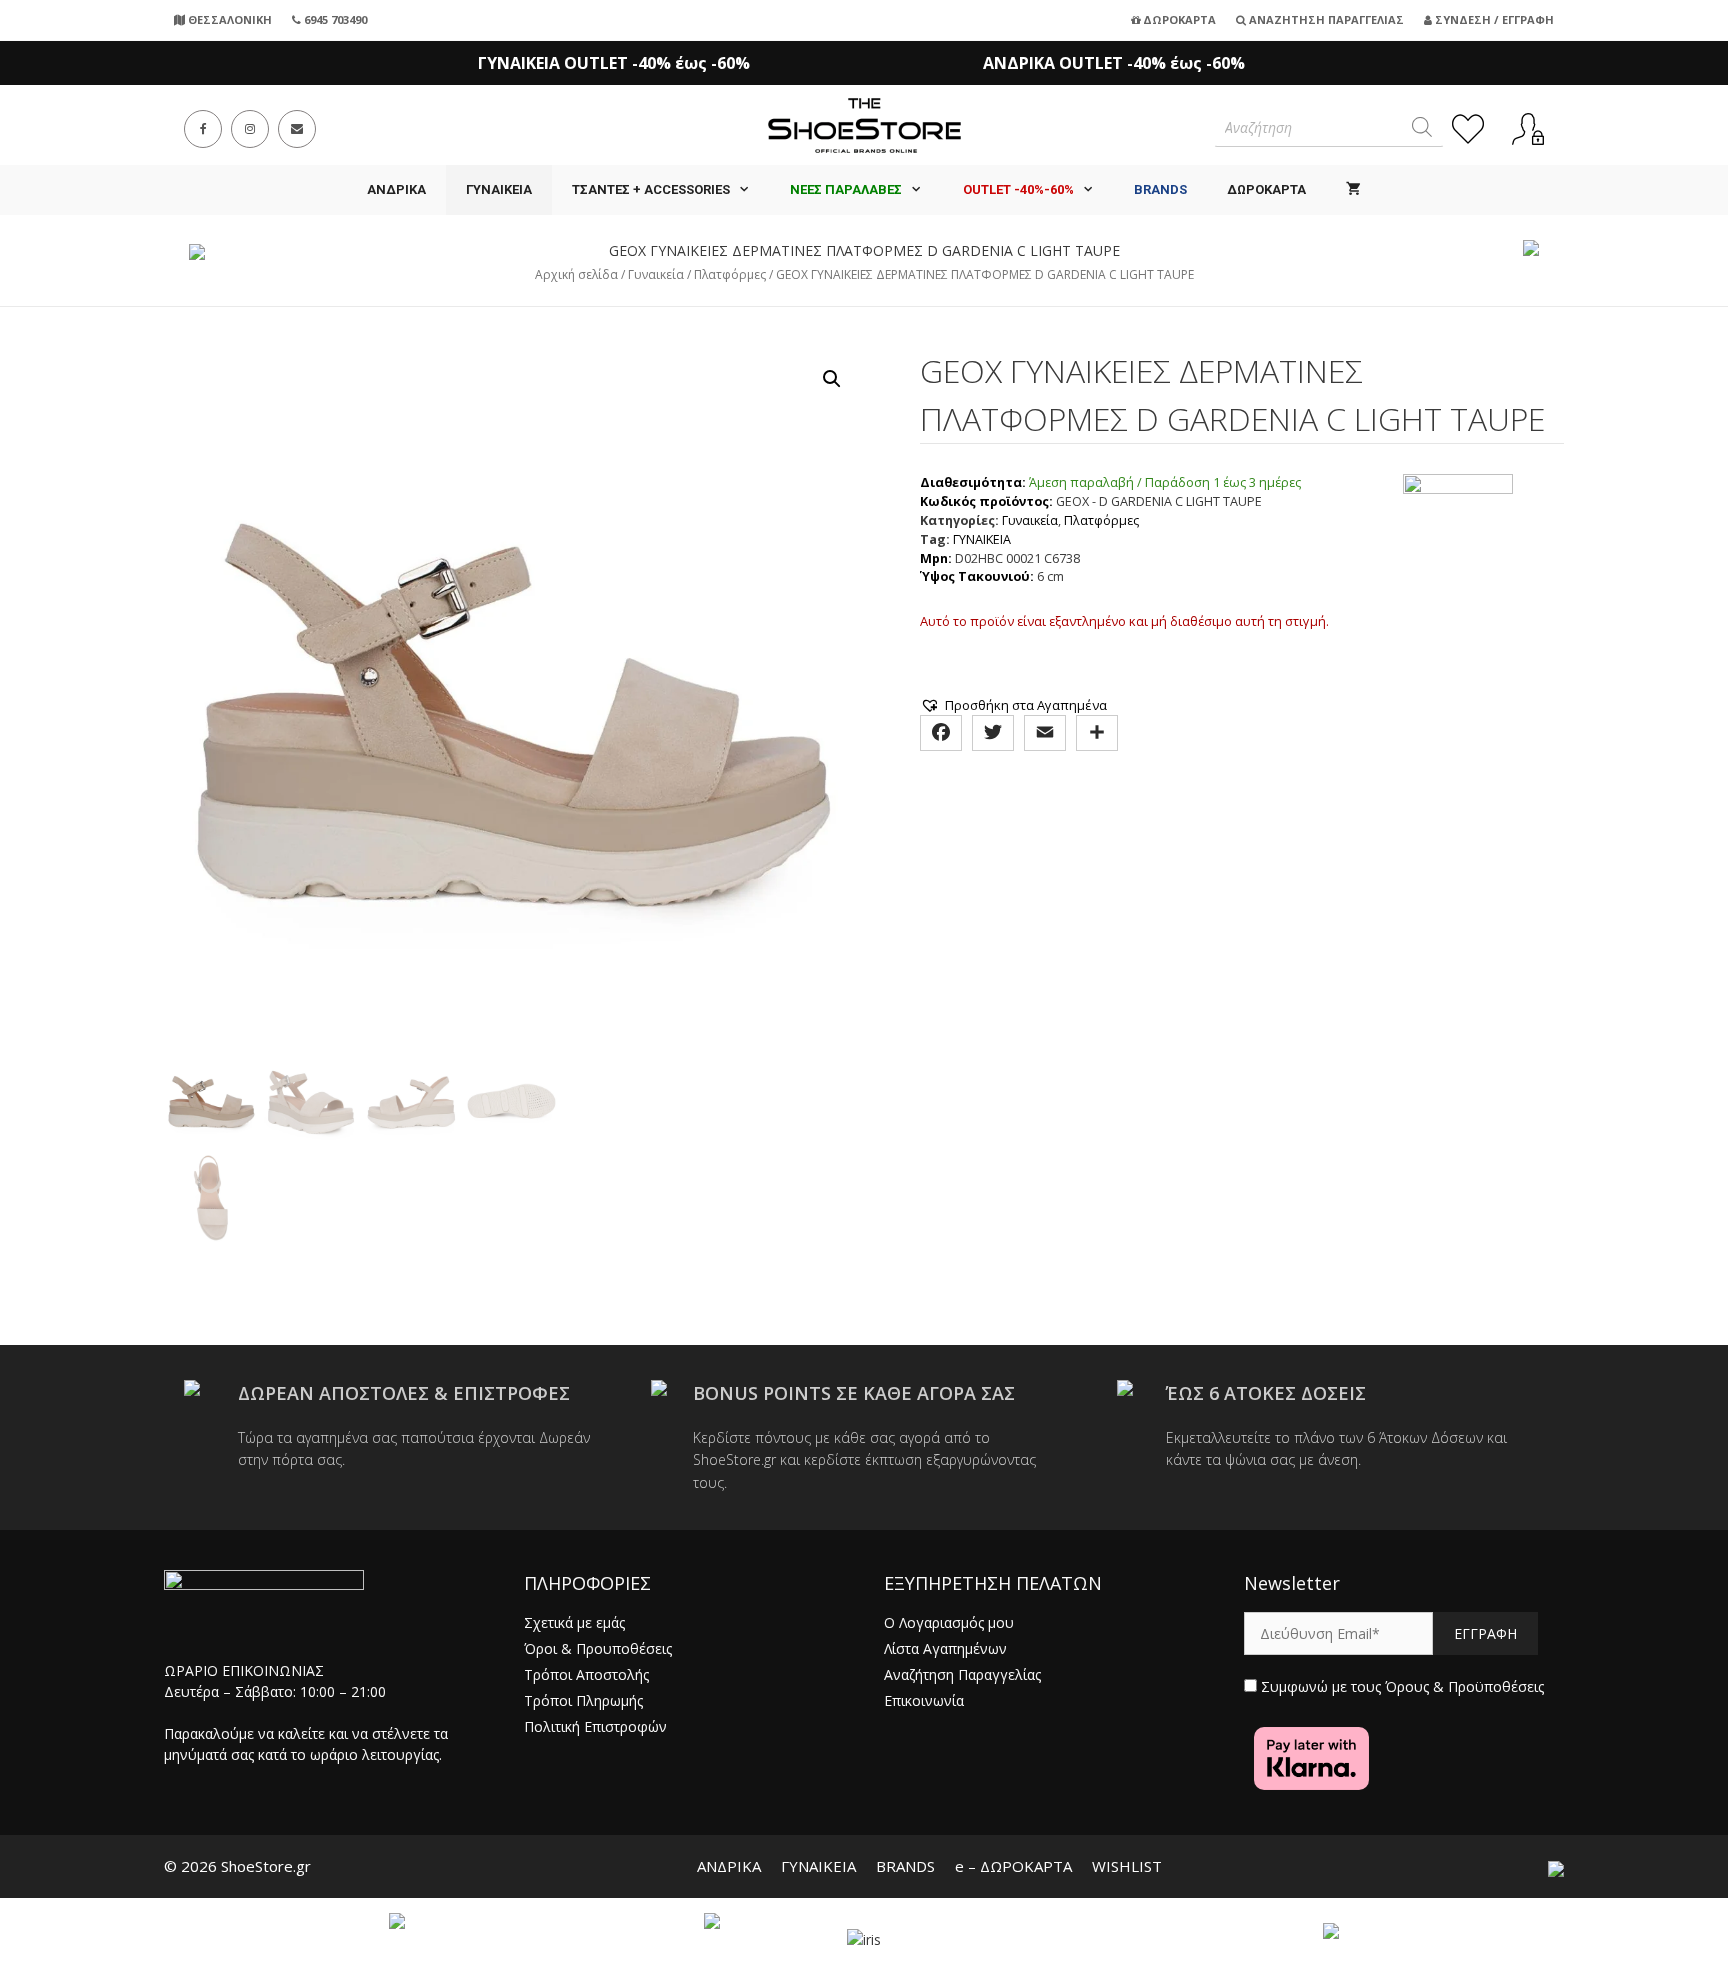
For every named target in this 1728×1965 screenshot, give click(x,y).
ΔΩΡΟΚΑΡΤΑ (1266, 189)
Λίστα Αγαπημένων (945, 1648)
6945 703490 (334, 19)
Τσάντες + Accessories (651, 189)
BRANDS (905, 1866)
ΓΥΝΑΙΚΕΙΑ (499, 189)
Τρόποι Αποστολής (586, 1674)
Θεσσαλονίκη (228, 19)
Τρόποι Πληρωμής (583, 1700)
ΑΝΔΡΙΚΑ (396, 189)
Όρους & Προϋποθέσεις (1464, 1686)
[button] (832, 379)
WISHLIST (1127, 1866)
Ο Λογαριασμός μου (949, 1622)
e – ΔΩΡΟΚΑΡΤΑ (1013, 1866)
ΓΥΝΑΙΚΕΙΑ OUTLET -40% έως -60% (614, 63)
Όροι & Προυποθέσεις (598, 1648)
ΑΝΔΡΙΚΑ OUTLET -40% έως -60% (1114, 63)
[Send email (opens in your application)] (297, 129)
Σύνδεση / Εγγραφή (1493, 19)
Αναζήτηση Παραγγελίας (1325, 19)
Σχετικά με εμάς (574, 1622)
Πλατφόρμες (730, 274)
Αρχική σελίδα (576, 274)
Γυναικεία (656, 274)
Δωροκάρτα (1178, 19)
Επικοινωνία (924, 1700)
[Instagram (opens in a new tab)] (250, 129)
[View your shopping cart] (1353, 190)
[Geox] (1458, 530)
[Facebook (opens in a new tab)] (203, 129)
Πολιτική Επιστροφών (595, 1726)
